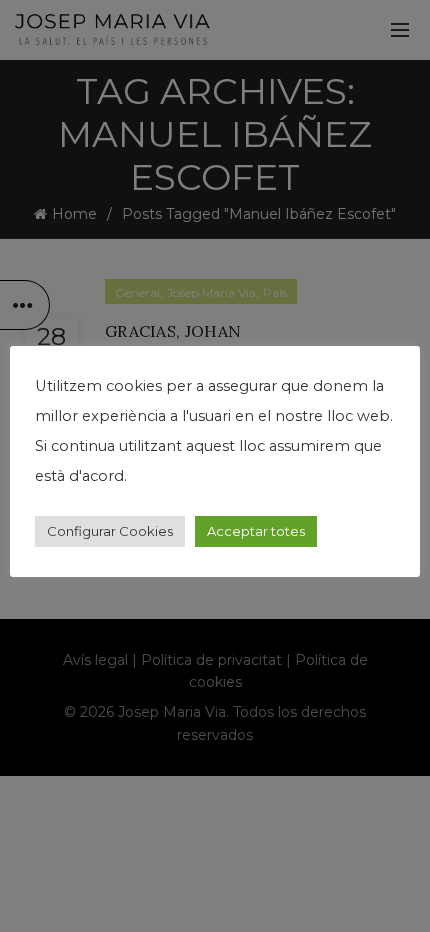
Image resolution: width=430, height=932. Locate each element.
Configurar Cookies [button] (110, 531)
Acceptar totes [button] (256, 531)
